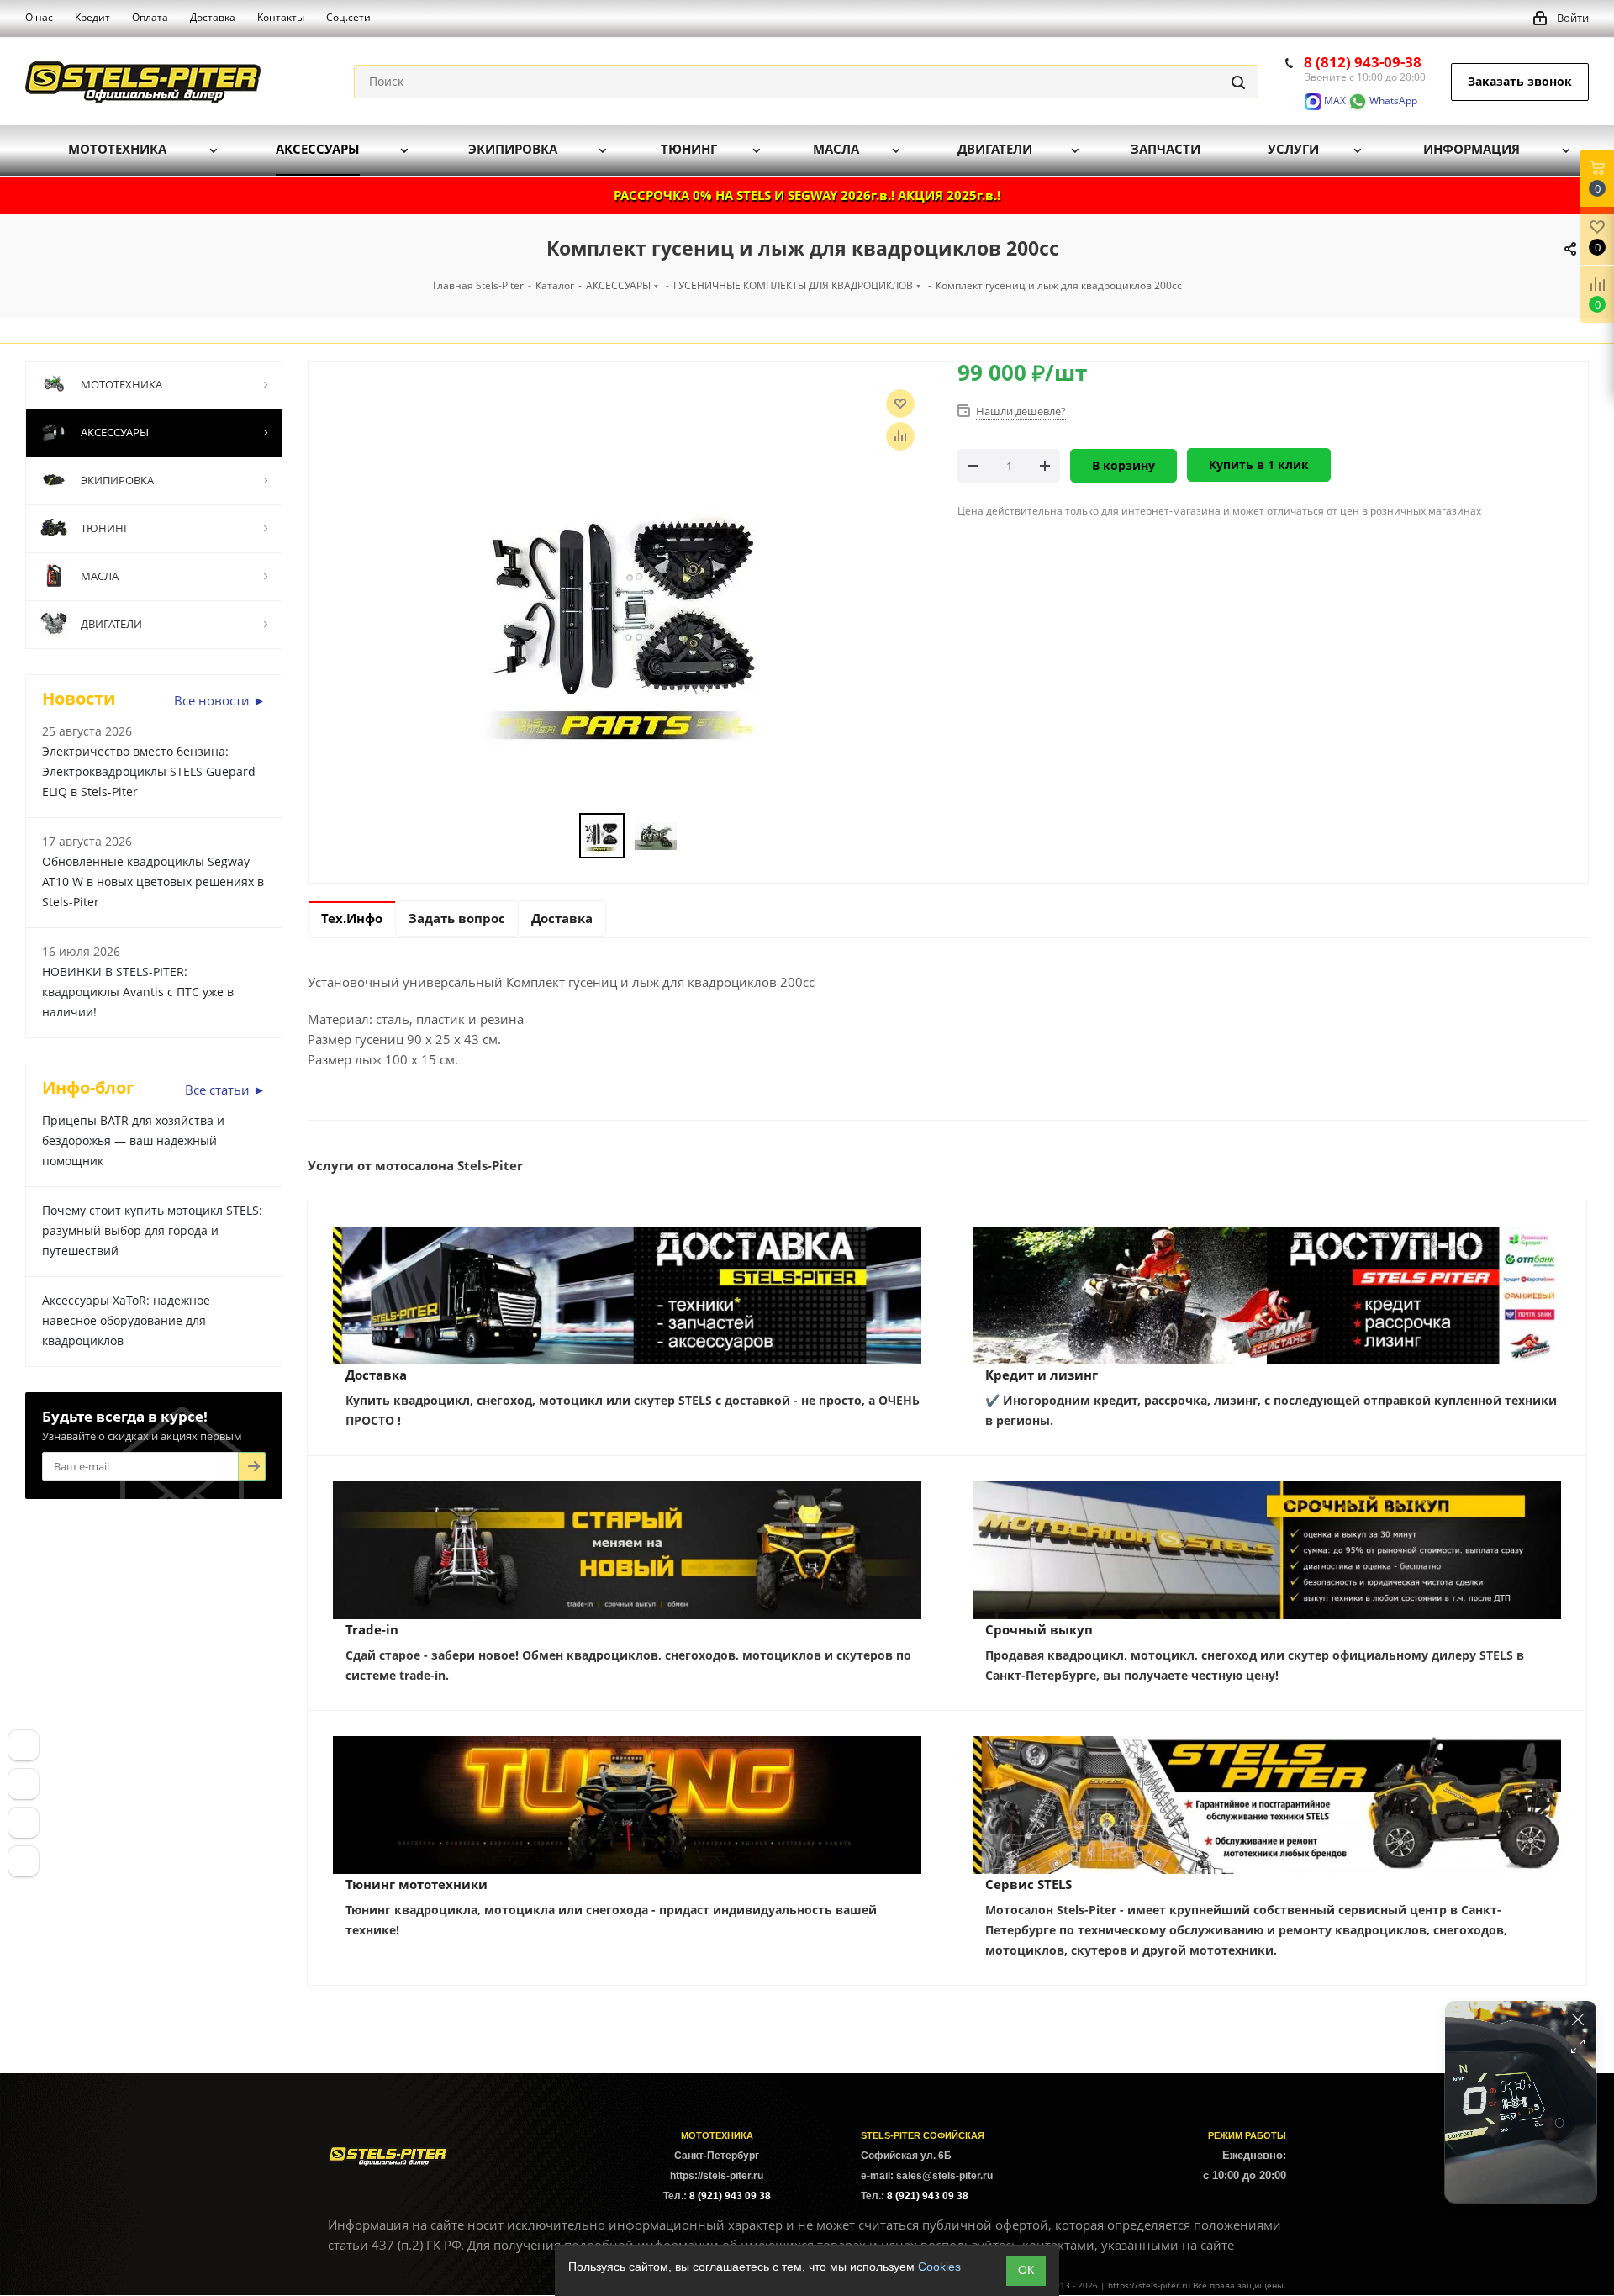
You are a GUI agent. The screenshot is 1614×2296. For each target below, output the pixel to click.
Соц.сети (348, 17)
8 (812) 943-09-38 (1363, 62)
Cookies (939, 2267)
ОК (1026, 2270)
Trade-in (372, 1629)
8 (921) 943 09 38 (730, 2196)
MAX (1334, 100)
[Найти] (1238, 82)
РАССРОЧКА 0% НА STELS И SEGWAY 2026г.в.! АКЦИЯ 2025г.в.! (807, 195)
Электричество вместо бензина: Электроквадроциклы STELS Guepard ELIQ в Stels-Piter (149, 771)
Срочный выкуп (1039, 1629)
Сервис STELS (1029, 1884)
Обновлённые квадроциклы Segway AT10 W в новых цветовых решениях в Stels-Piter (153, 881)
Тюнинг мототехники (417, 1884)
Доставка (376, 1375)
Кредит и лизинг (1042, 1375)
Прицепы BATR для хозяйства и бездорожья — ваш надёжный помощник (133, 1140)
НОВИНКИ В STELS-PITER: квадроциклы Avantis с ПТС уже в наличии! (138, 992)
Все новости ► (220, 700)
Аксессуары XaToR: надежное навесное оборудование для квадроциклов (126, 1320)
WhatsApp (1392, 100)
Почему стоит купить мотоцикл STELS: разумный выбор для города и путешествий (152, 1230)
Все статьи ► (225, 1090)
